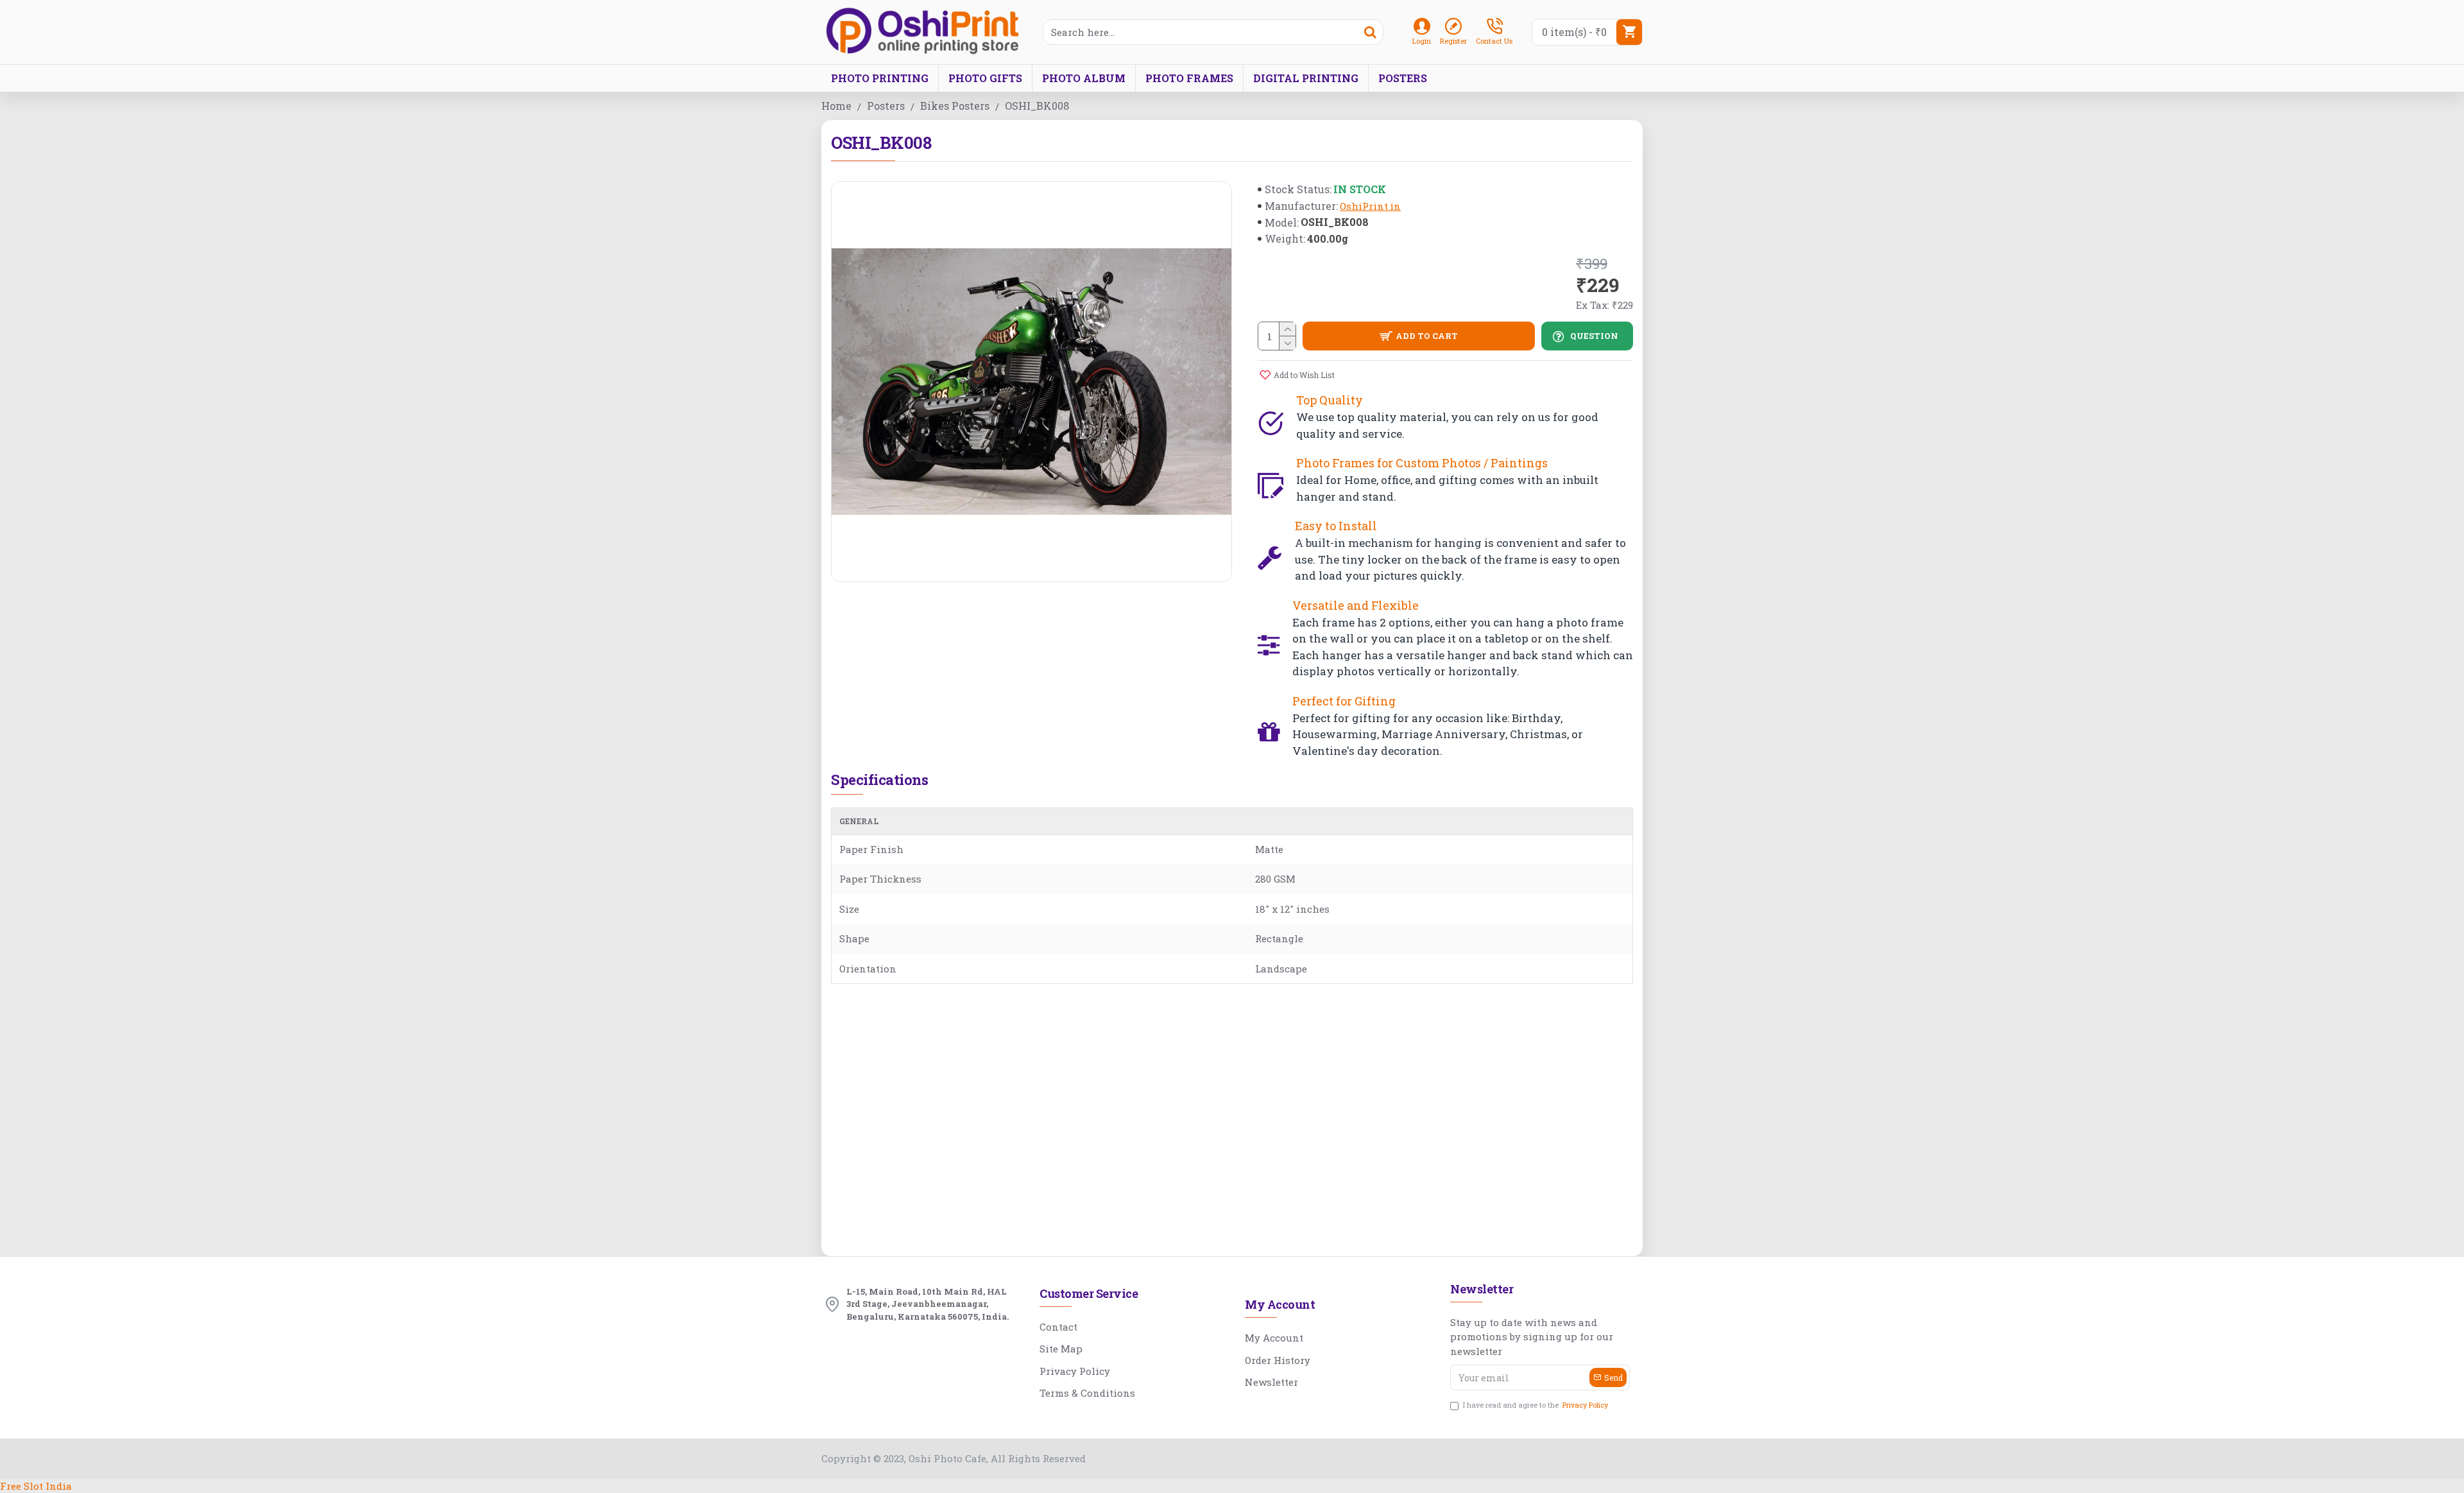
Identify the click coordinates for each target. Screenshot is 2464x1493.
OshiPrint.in (1370, 206)
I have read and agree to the (1536, 1405)
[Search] (1370, 32)
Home (836, 106)
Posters (886, 106)
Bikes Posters (955, 106)
